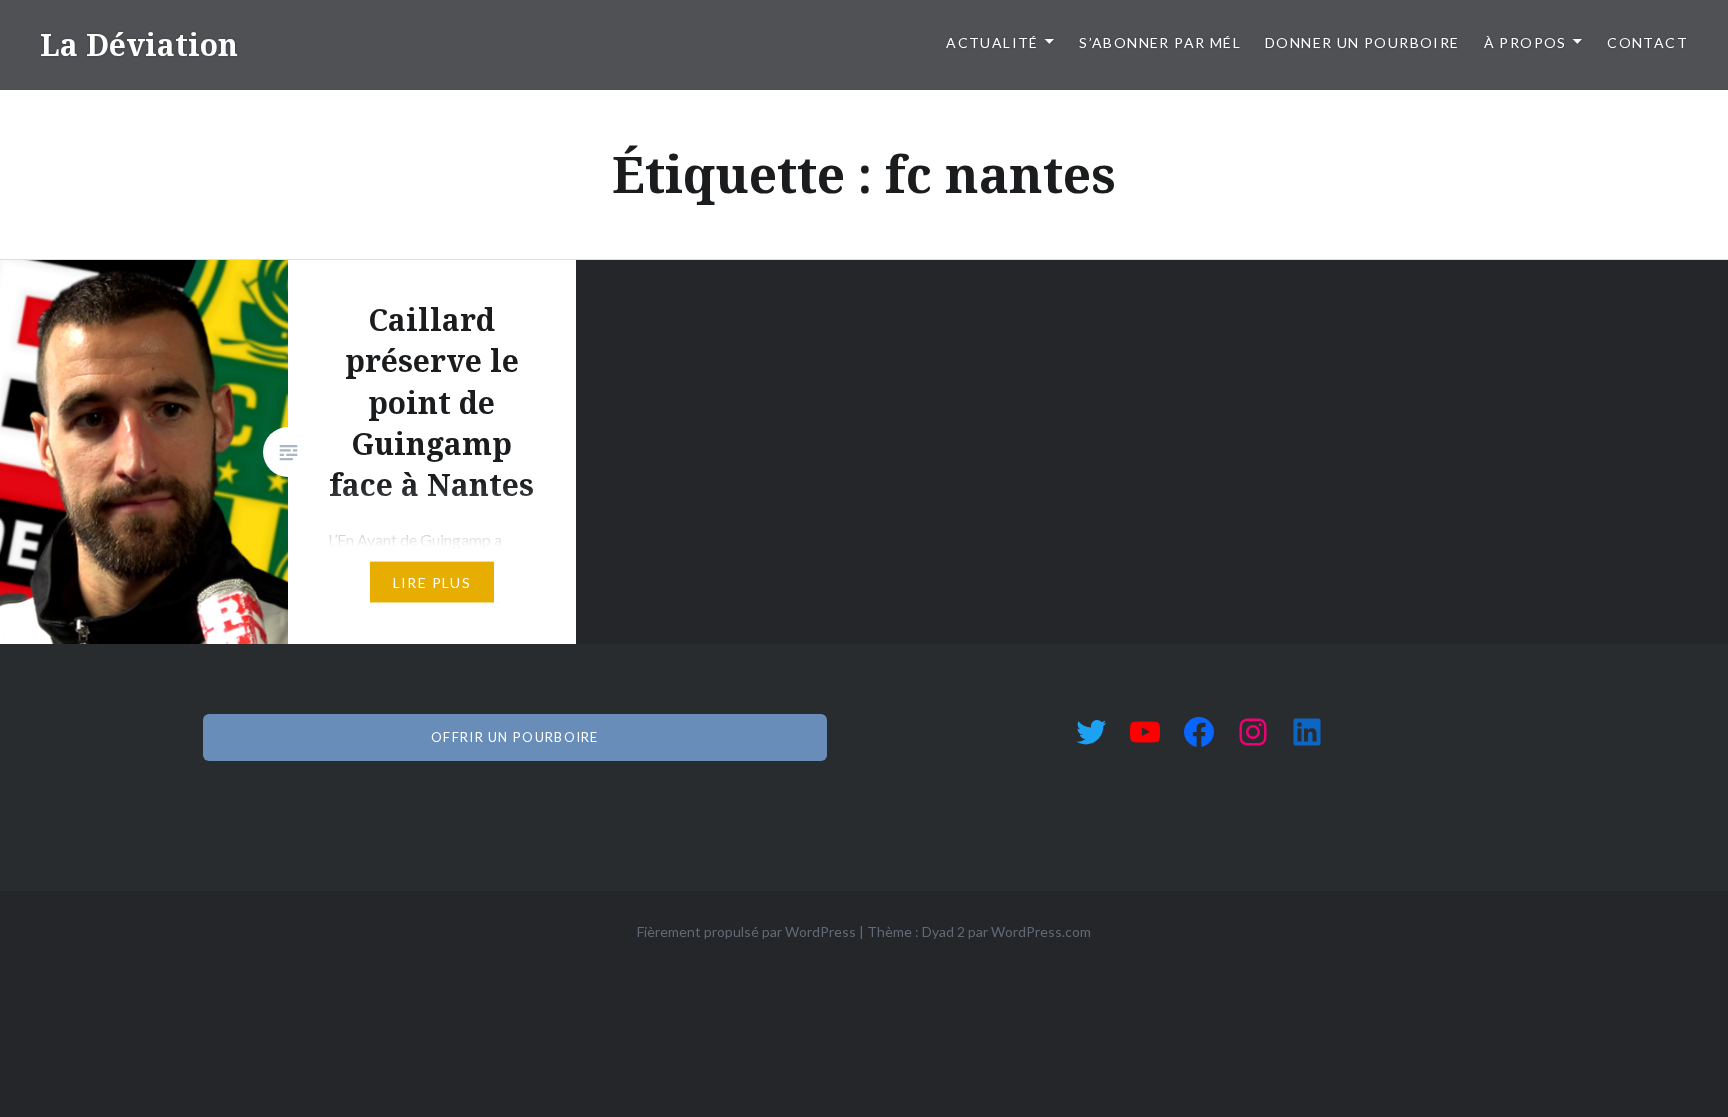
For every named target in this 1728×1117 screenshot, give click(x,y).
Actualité (992, 42)
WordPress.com (1041, 931)
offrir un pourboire (515, 737)
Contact (1647, 42)
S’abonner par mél (1160, 42)
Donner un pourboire (1362, 42)
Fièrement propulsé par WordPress (746, 931)
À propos (1525, 42)
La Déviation (139, 44)
